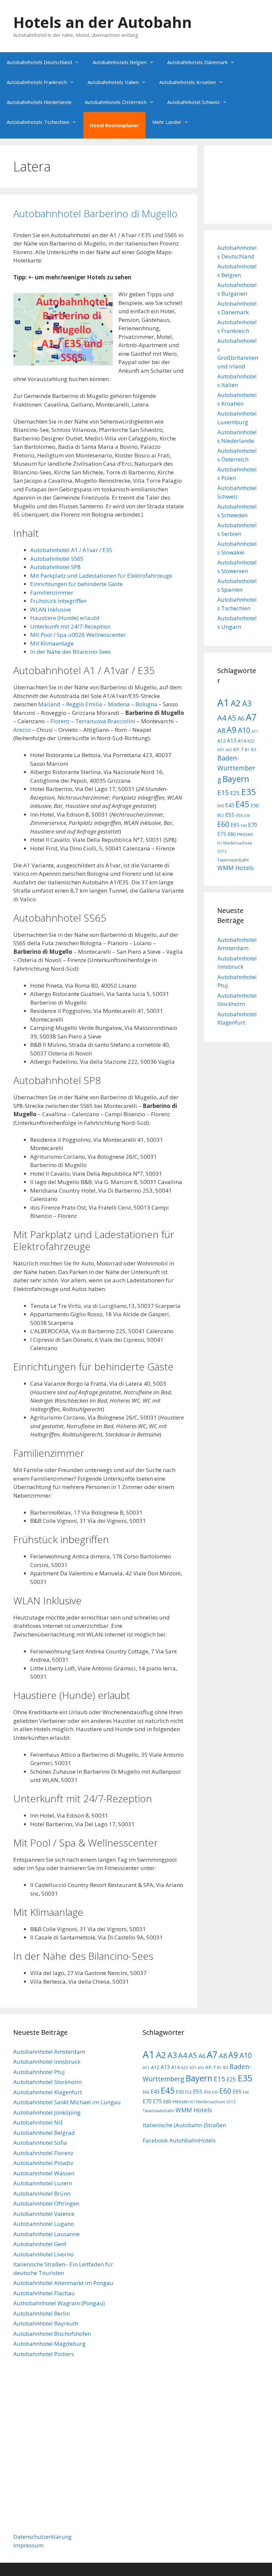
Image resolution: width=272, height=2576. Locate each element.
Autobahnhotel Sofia (40, 2143)
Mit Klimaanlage (52, 643)
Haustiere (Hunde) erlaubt (65, 618)
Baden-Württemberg (236, 769)
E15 (223, 792)
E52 (221, 815)
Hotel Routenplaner (114, 125)
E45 (242, 804)
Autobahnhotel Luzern (43, 2183)
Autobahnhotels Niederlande (39, 102)
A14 (242, 741)
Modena (119, 704)
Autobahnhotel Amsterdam (49, 2052)
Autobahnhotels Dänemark (197, 62)
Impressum (28, 2545)
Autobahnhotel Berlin (41, 2313)
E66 (244, 826)
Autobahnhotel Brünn (42, 2193)
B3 (254, 749)
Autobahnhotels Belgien (120, 62)
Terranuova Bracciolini (105, 721)
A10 (244, 730)
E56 (239, 815)
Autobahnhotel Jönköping (47, 2112)
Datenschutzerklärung (42, 2537)
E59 (247, 816)
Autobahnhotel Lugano (44, 2224)
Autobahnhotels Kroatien (188, 82)
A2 (236, 703)
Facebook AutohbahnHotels (179, 2140)
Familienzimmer (52, 593)
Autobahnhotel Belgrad (44, 2133)
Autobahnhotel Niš (38, 2122)
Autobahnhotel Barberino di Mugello (95, 213)
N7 (220, 843)
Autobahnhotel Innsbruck (47, 2062)
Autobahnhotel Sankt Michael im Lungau (67, 2102)
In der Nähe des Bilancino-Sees (70, 652)
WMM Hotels (236, 868)
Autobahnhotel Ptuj (39, 2072)
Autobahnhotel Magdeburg (49, 2344)
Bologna (146, 704)
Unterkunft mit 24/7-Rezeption (70, 626)
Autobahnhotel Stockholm (47, 2082)
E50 (254, 805)
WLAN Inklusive (51, 609)
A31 (221, 749)
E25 (235, 793)
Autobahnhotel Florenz (43, 2153)
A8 (221, 730)
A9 (232, 730)
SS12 (222, 851)
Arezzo (22, 730)
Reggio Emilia (84, 704)
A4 (222, 718)
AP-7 (238, 749)
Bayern (236, 779)
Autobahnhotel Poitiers (44, 2354)
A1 (223, 703)
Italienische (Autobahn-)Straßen (184, 2125)
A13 (232, 741)
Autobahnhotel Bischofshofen (52, 2334)
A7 (251, 717)
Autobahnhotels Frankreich (37, 82)
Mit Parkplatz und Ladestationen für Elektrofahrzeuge (101, 576)
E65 (235, 825)
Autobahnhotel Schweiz (194, 102)
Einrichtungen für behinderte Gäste (76, 584)
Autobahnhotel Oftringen (46, 2203)
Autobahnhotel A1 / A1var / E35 (71, 550)
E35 (249, 792)
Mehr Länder (167, 122)
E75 (222, 834)
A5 (232, 718)
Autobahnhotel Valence (44, 2214)
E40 (221, 806)
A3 (247, 703)
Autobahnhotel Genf (40, 2244)
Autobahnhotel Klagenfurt (48, 2092)
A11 (255, 731)
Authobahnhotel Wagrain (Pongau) (59, 2303)
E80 (232, 834)
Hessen (245, 834)
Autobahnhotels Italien (113, 82)
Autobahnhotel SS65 (57, 559)
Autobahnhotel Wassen (44, 2173)
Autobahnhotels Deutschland (39, 62)
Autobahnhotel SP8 (55, 567)
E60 (223, 824)
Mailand (49, 704)
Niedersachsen (238, 843)
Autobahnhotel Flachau (44, 2293)
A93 (229, 750)
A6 (241, 718)
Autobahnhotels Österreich (116, 102)
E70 (253, 825)
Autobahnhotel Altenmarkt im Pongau (63, 2283)
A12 (221, 741)
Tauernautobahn (233, 860)
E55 (230, 815)
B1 (247, 749)
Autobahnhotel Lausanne (46, 2234)
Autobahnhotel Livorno (43, 2254)
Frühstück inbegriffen (58, 601)
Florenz (60, 721)
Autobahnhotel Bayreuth (46, 2323)
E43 (230, 805)
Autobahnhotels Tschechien (38, 122)
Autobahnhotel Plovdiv (43, 2163)
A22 (251, 741)
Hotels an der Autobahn (102, 22)
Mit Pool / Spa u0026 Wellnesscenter (78, 635)
